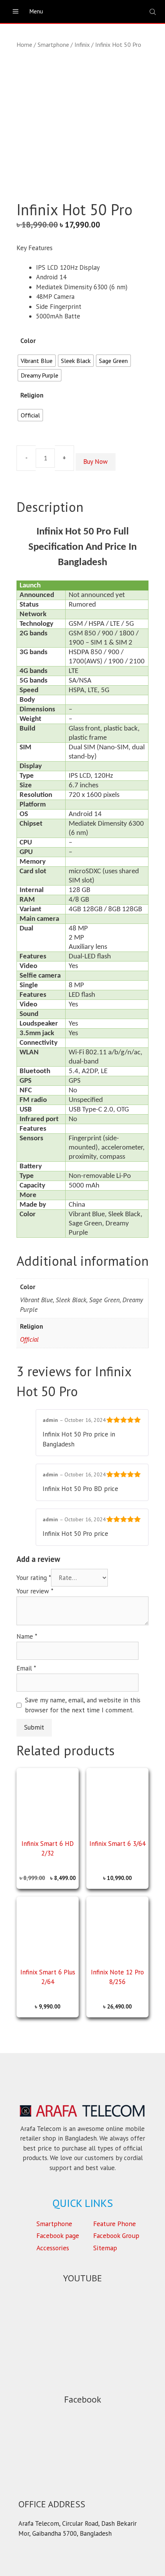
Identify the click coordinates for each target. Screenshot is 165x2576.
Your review (35, 1591)
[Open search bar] (153, 12)
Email (26, 1668)
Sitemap (105, 2248)
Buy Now (96, 462)
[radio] (37, 361)
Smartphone (53, 45)
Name (27, 1636)
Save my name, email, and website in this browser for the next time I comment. (83, 1705)
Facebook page (58, 2235)
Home (24, 45)
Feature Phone (115, 2224)
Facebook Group (116, 2235)
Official (29, 1339)
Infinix (82, 45)
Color (28, 341)
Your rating (34, 1578)
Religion (32, 395)
